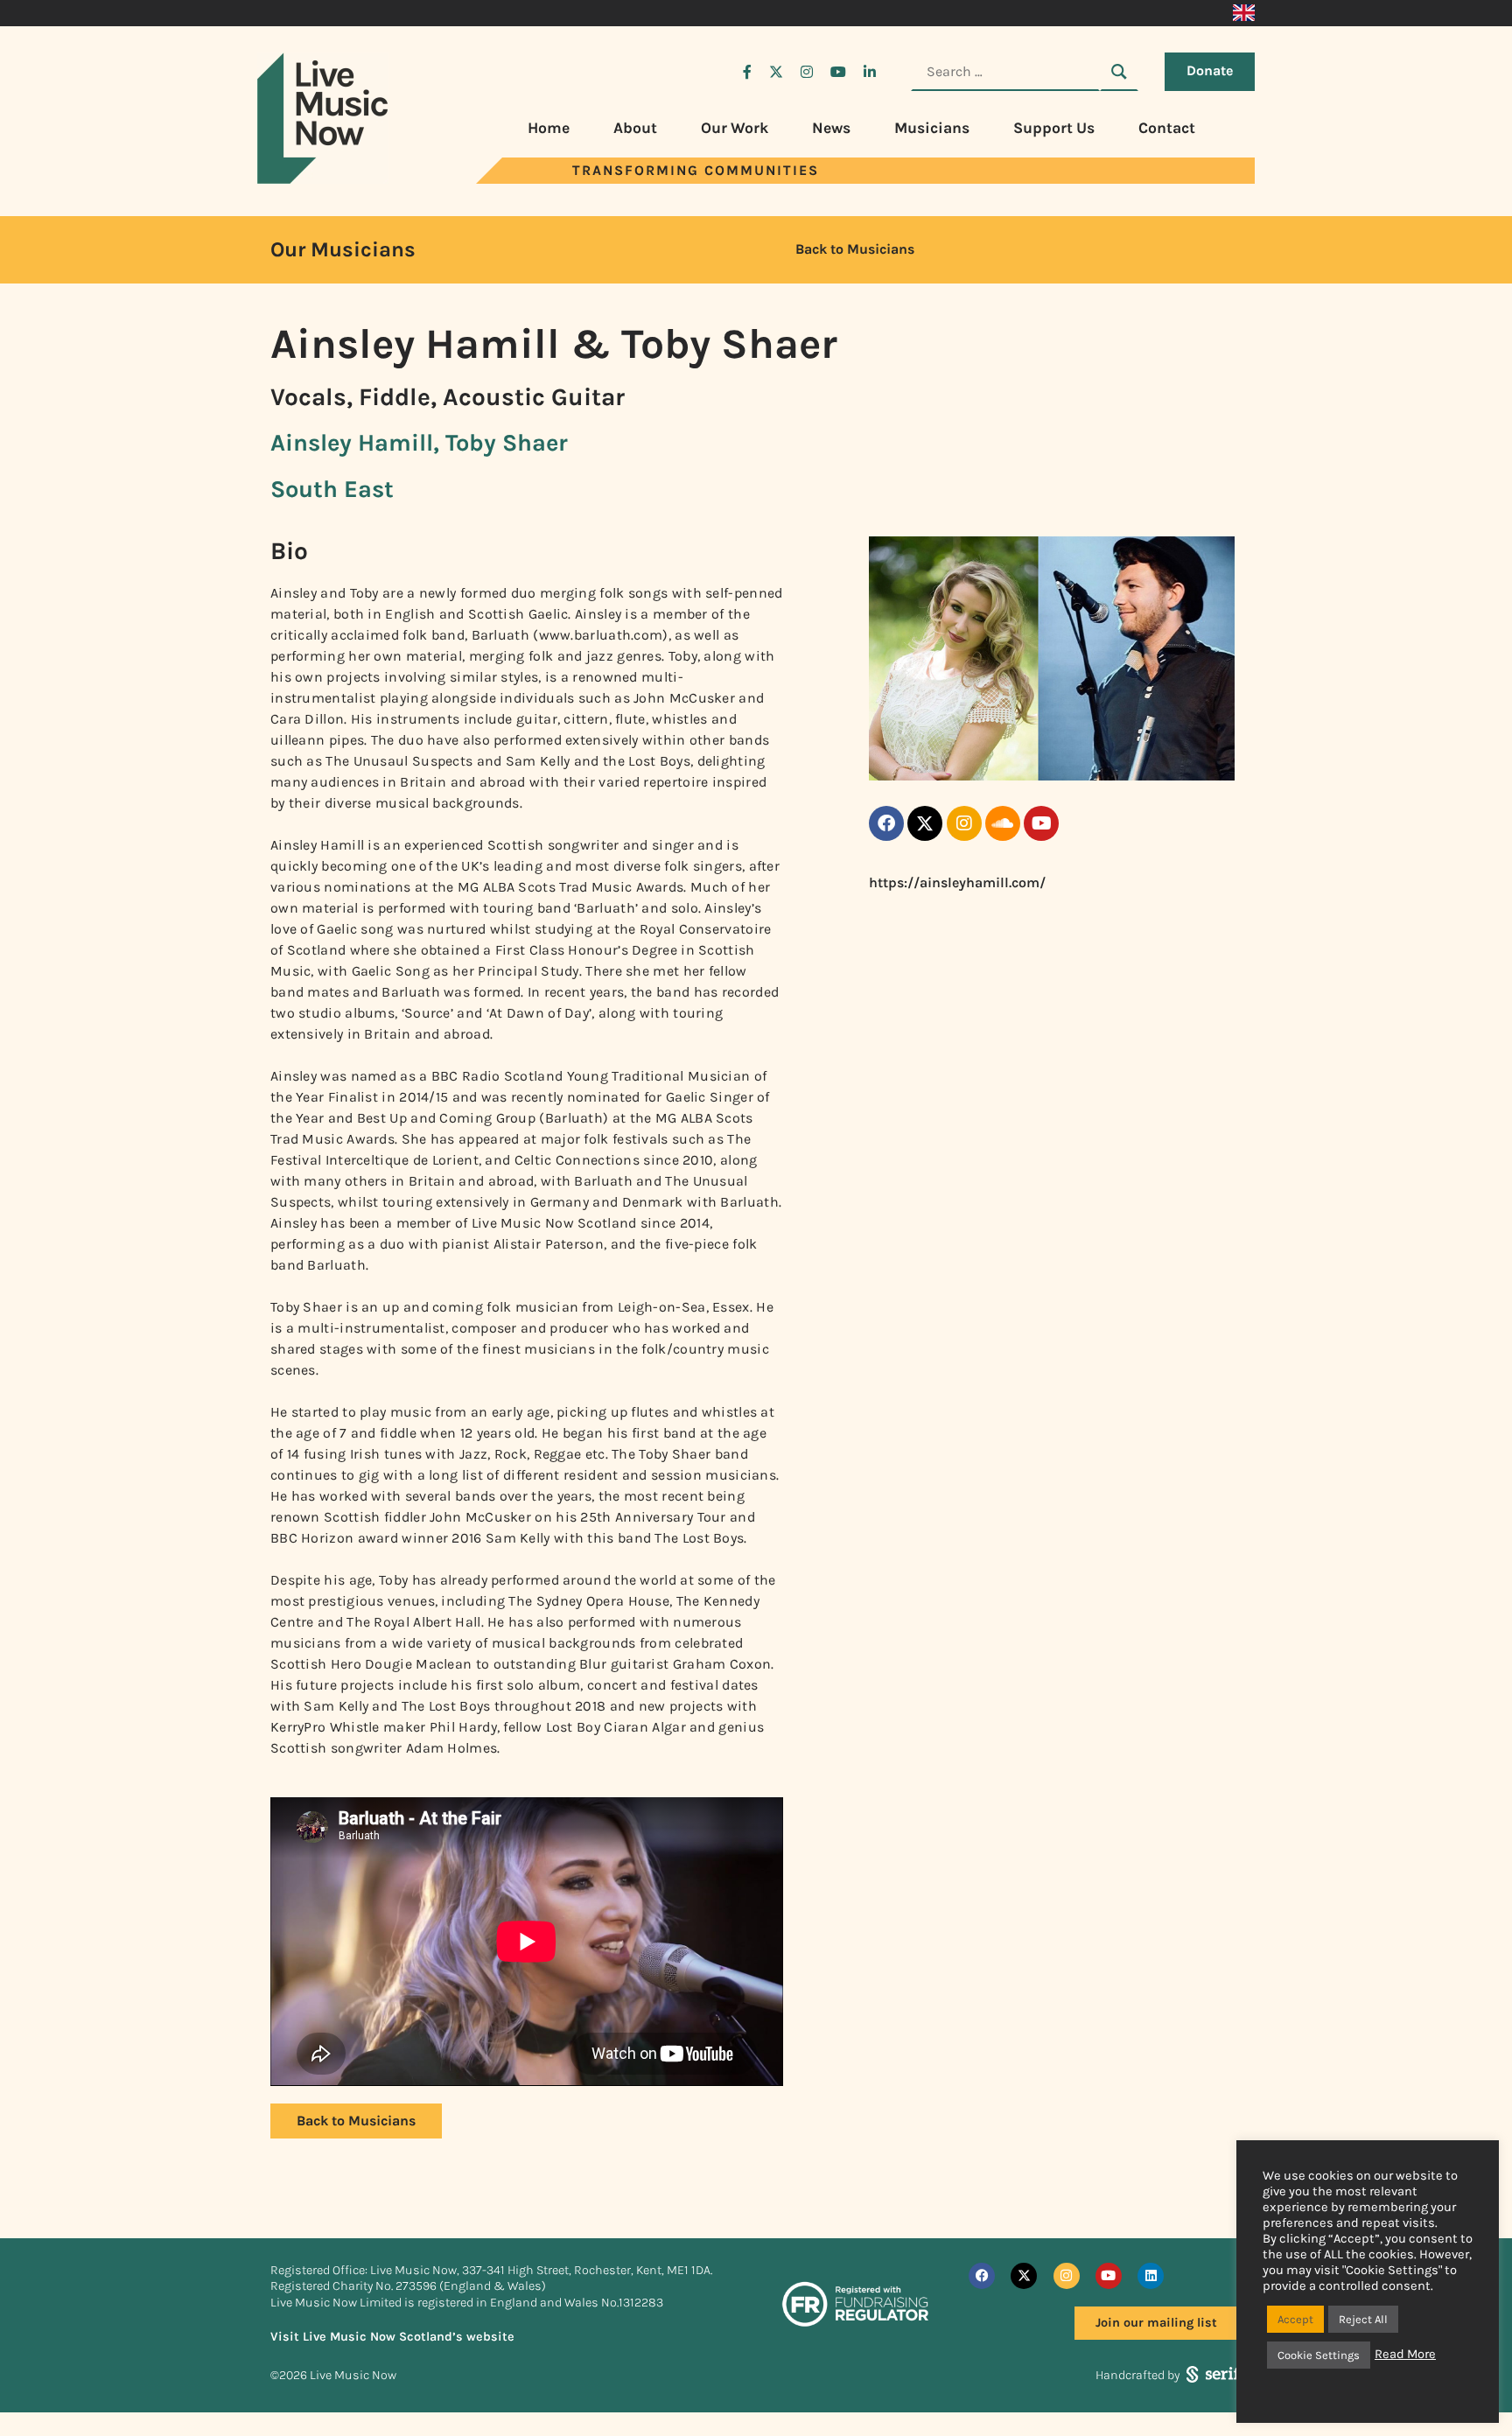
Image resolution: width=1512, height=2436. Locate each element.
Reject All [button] (1363, 2319)
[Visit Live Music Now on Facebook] (747, 72)
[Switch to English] (1244, 13)
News (831, 128)
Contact (1167, 128)
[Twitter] (925, 823)
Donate (1210, 70)
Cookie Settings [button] (1319, 2355)
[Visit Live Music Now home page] (323, 179)
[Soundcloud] (1003, 823)
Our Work (735, 128)
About (635, 128)
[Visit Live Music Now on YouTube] (838, 72)
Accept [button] (1295, 2319)
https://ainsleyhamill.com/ (957, 882)
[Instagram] (964, 823)
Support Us (1054, 128)
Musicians (932, 128)
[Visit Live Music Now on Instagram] (807, 72)
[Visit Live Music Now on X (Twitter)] (776, 72)
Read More (1405, 2354)
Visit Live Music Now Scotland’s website (392, 2337)
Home (549, 128)
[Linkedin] (1151, 2276)
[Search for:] (1005, 72)
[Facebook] (886, 823)
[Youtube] (1041, 823)
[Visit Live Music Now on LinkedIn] (870, 72)
